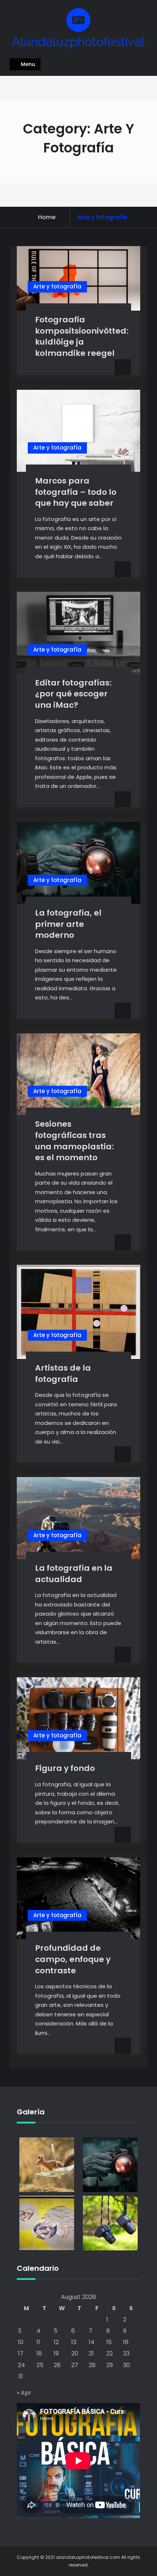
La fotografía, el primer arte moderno (68, 924)
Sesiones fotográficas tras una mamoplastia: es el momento (74, 1141)
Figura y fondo (65, 1768)
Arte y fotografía (57, 286)
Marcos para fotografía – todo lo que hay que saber (76, 492)
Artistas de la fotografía (63, 1374)
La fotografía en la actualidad (74, 1574)
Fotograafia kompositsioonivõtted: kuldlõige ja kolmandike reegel (82, 336)
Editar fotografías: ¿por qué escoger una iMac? (73, 694)
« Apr (24, 2393)
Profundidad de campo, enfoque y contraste (73, 1959)
